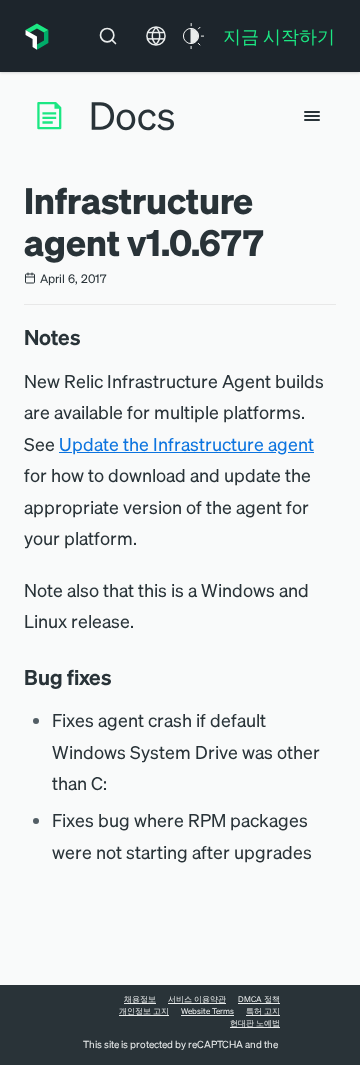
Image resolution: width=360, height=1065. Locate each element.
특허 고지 (263, 1011)
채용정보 (140, 999)
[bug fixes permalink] (122, 677)
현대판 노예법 (255, 1023)
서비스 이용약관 (197, 999)
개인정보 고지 (144, 1011)
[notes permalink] (91, 337)
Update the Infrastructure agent (186, 443)
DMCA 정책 (259, 999)
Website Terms (207, 1011)
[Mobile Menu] (312, 116)
